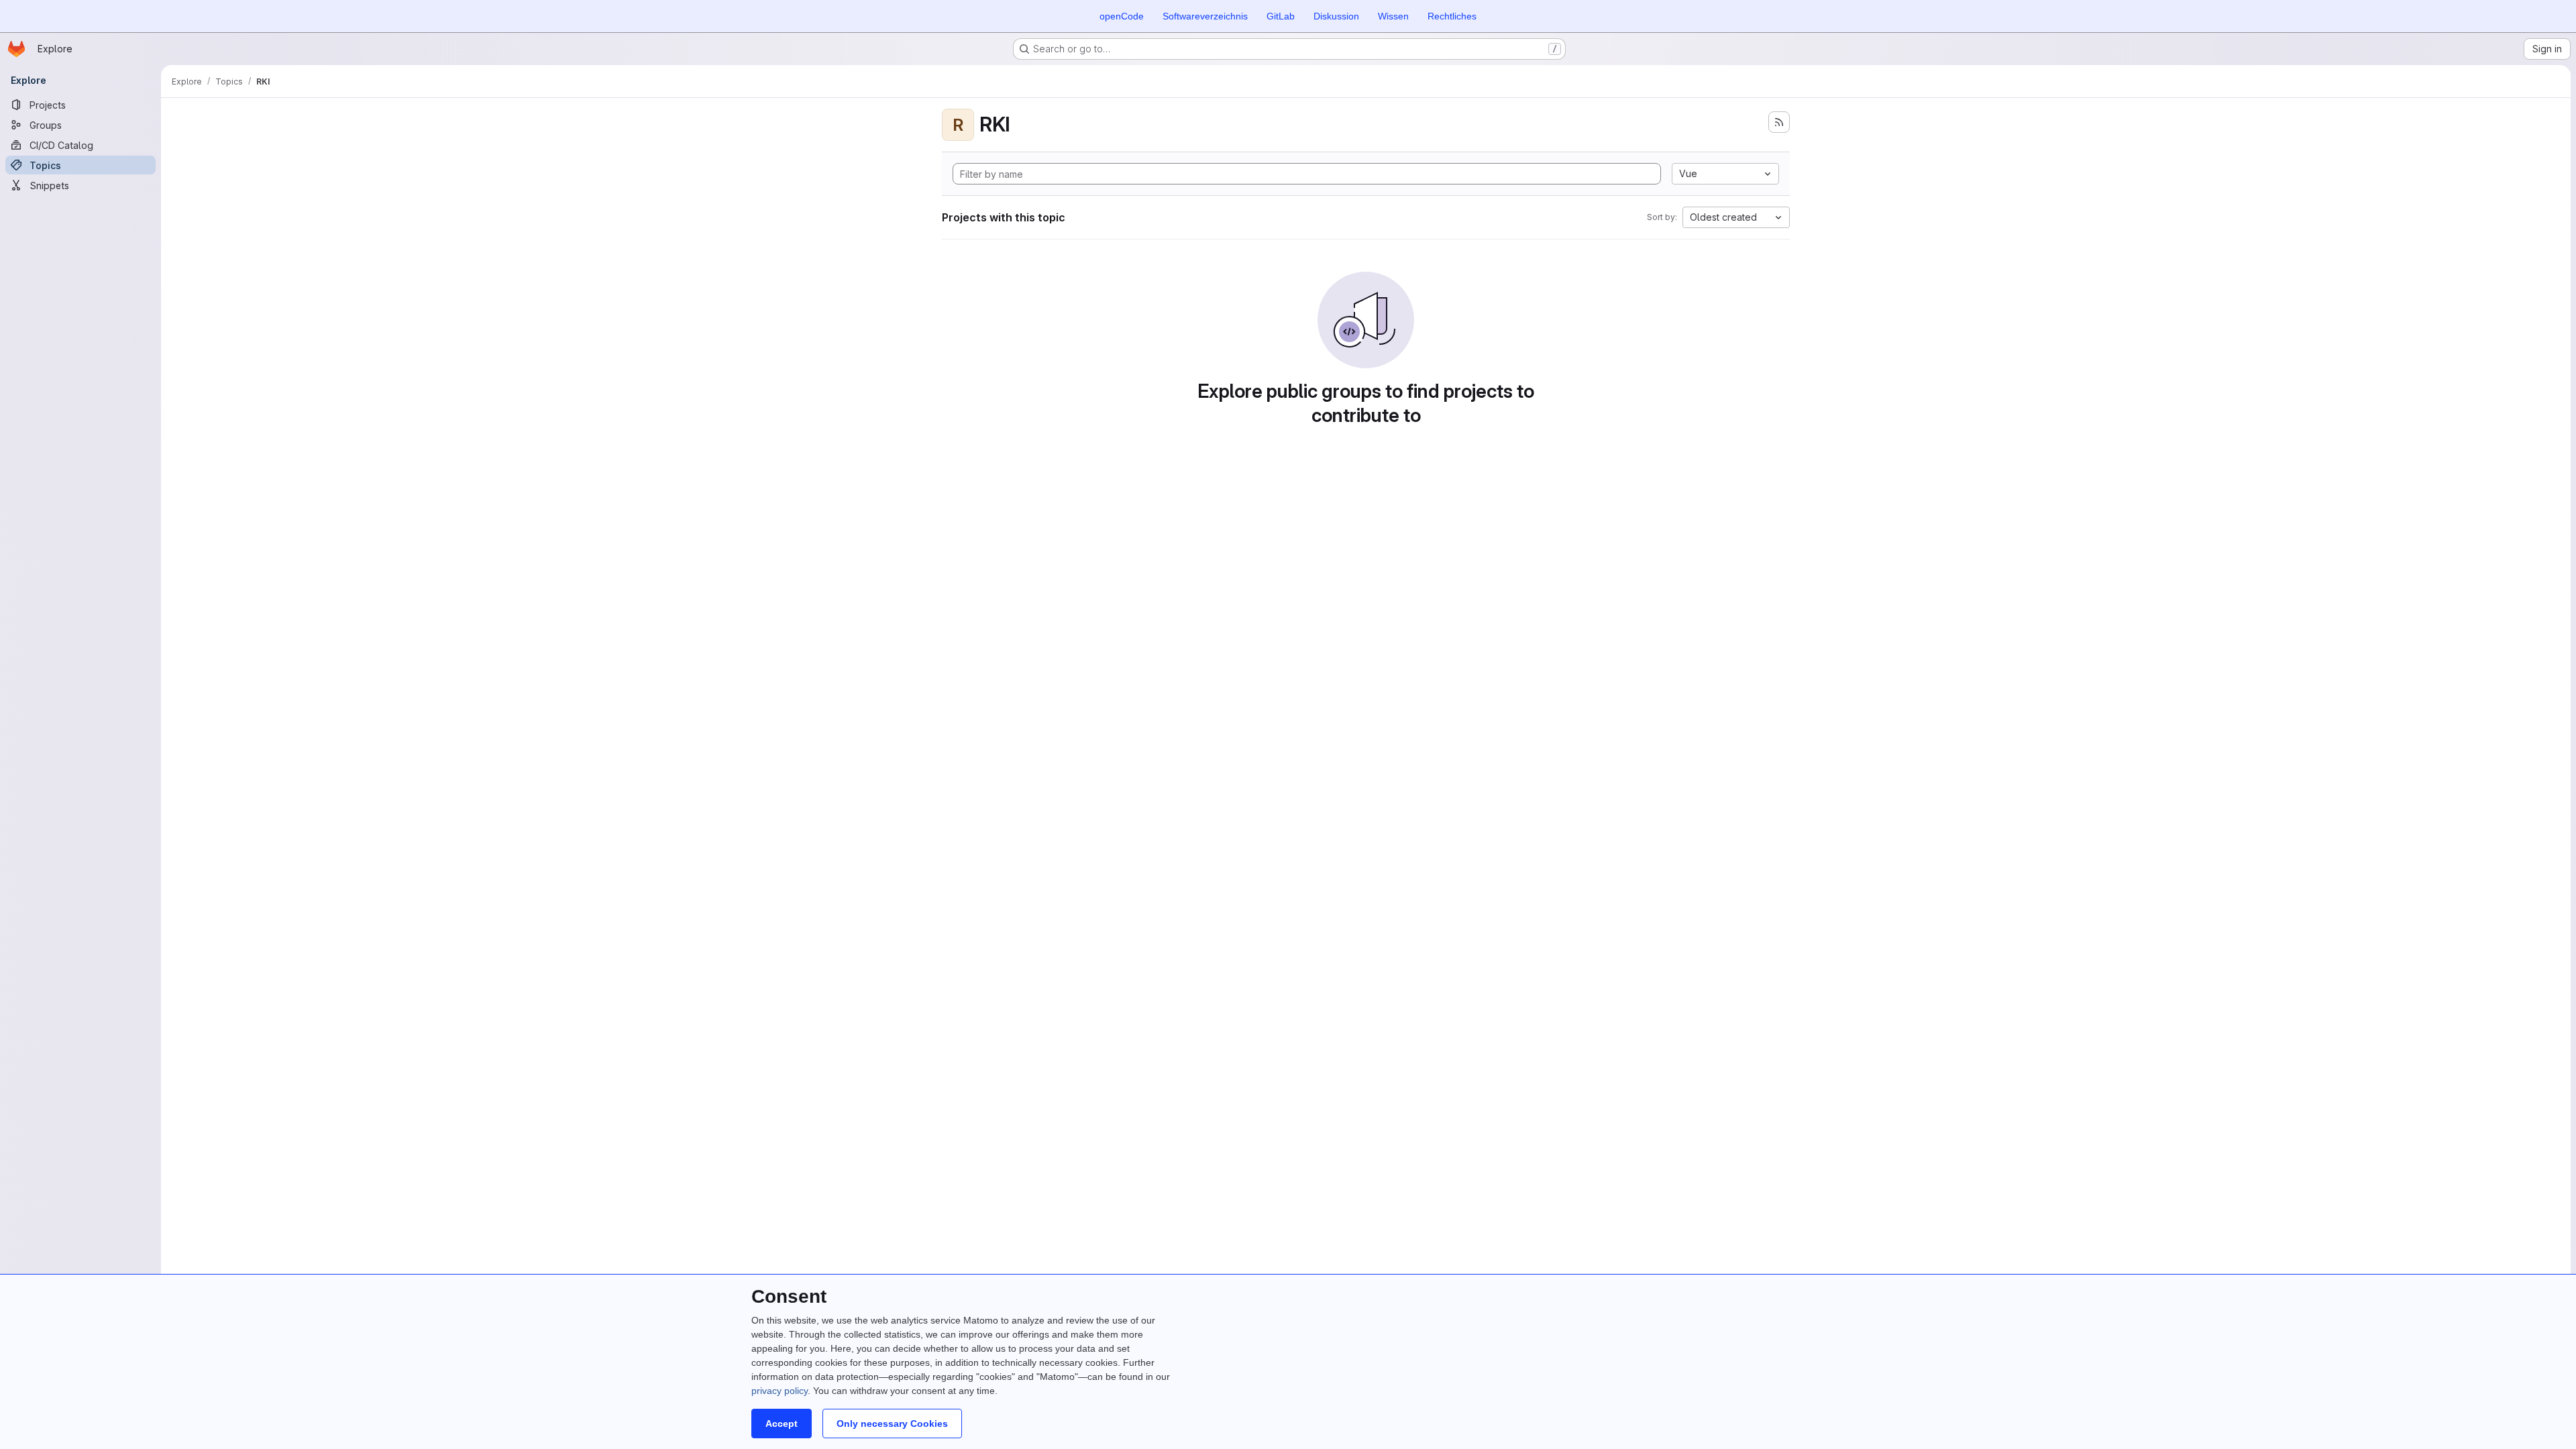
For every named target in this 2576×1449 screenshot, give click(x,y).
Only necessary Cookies (892, 1424)
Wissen (1393, 16)
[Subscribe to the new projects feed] (1779, 122)
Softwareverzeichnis (1205, 16)
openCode (1122, 16)
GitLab (1281, 16)
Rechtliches (1452, 16)
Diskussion (1336, 16)
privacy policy (780, 1391)
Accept (782, 1424)
